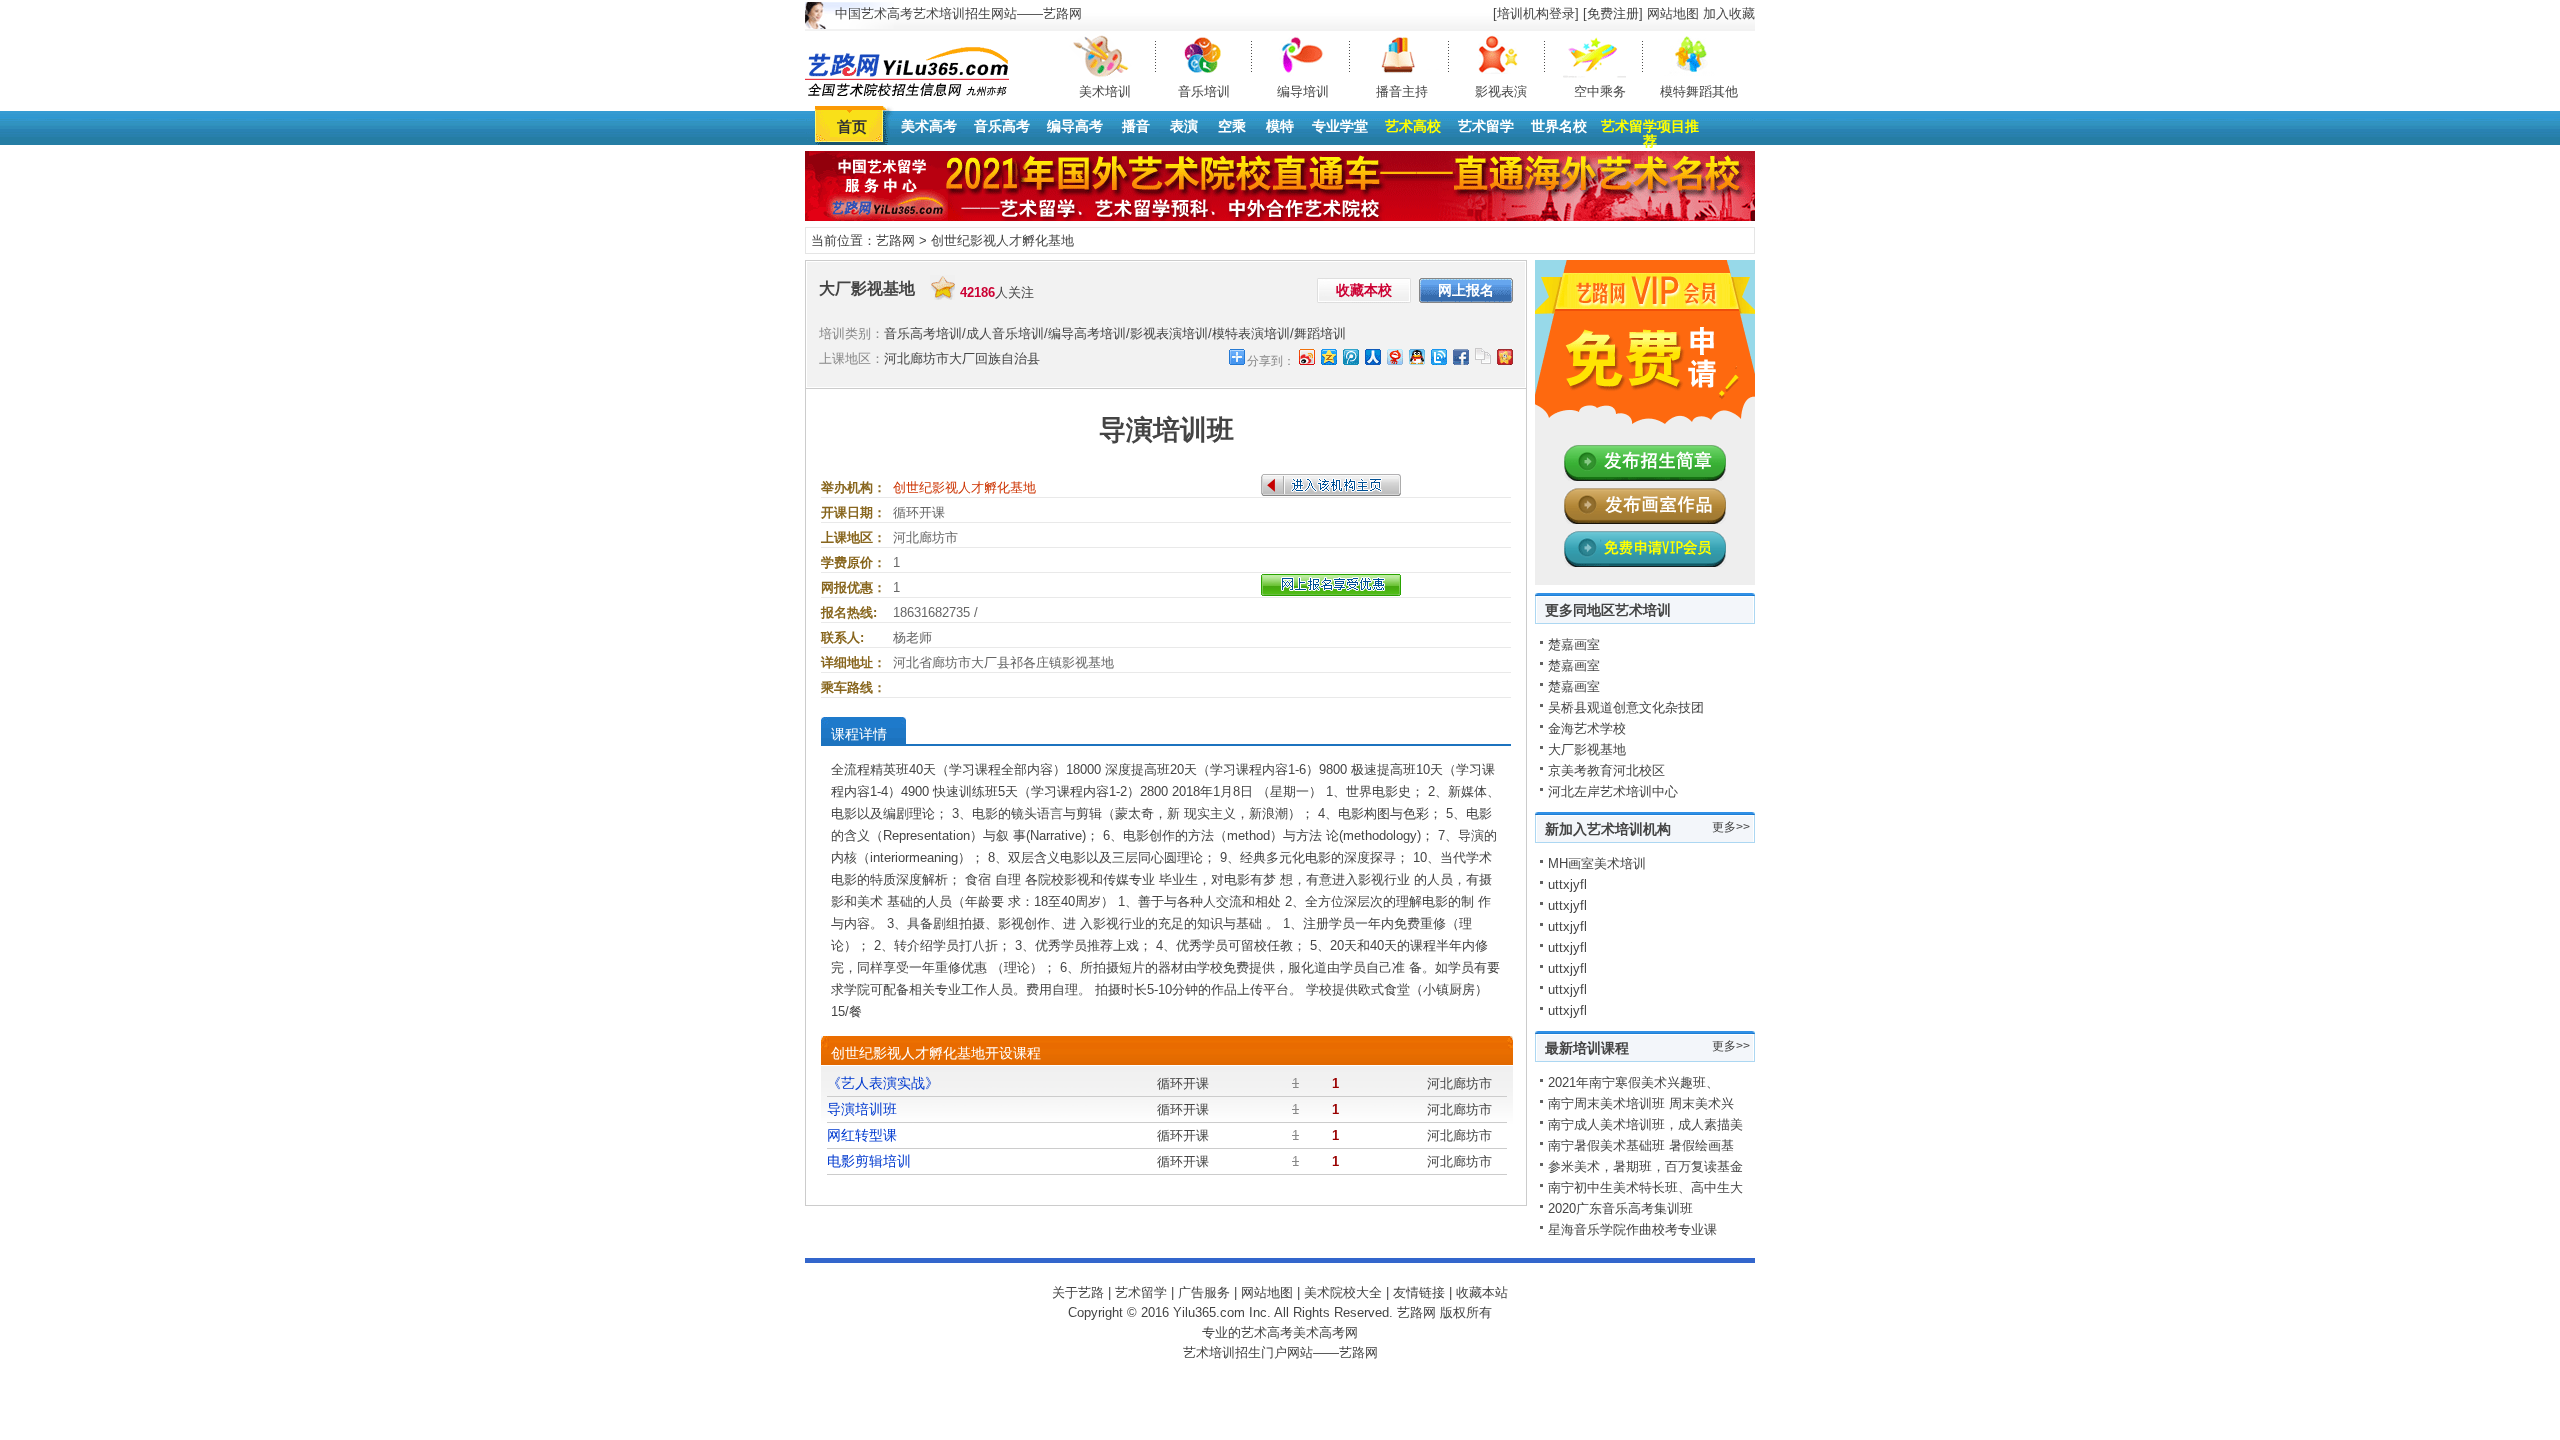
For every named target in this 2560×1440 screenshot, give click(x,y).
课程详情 (859, 734)
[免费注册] (1613, 13)
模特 (1280, 126)
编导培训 (1303, 91)
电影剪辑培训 (869, 1161)
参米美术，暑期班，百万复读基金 (1645, 1166)
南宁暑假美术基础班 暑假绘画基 (1641, 1145)
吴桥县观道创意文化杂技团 (1626, 707)
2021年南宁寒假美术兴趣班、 (1633, 1082)
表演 (1184, 126)
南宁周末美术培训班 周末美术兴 (1641, 1103)
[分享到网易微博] (1394, 356)
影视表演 (1501, 91)
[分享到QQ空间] (1328, 356)
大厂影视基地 (1587, 749)
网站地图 (1673, 13)
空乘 (1232, 126)
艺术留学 (1486, 126)
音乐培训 (1204, 91)
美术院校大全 (1343, 1292)
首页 (852, 126)
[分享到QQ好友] (1416, 356)
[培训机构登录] (1536, 13)
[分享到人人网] (1372, 356)
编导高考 (1075, 126)
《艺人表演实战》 (883, 1083)
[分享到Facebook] (1460, 356)
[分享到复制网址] (1482, 356)
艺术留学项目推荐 (1650, 133)
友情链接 (1419, 1292)
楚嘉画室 (1574, 644)
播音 (1136, 126)
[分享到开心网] (1504, 356)
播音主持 (1402, 91)
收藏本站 (1482, 1292)
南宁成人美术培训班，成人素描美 (1645, 1124)
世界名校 (1559, 126)
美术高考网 (1325, 1332)
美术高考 (929, 126)
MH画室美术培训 (1597, 863)
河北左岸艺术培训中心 (1613, 791)
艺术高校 (1413, 126)
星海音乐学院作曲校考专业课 (1632, 1229)
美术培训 (1105, 91)
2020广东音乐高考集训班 (1620, 1208)
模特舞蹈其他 (1699, 91)
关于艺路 (1078, 1292)
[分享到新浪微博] (1306, 356)
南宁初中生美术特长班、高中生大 (1645, 1187)
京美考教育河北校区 (1606, 770)
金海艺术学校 (1587, 728)
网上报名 (1466, 290)
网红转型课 (862, 1135)
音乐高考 (1002, 126)
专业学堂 (1340, 126)
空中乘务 (1600, 91)
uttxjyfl (1567, 884)
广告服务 (1204, 1292)
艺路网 (895, 240)
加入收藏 (1729, 13)
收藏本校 (1364, 290)
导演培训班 (862, 1109)
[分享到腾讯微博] (1350, 356)
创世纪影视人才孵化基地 (1002, 240)
